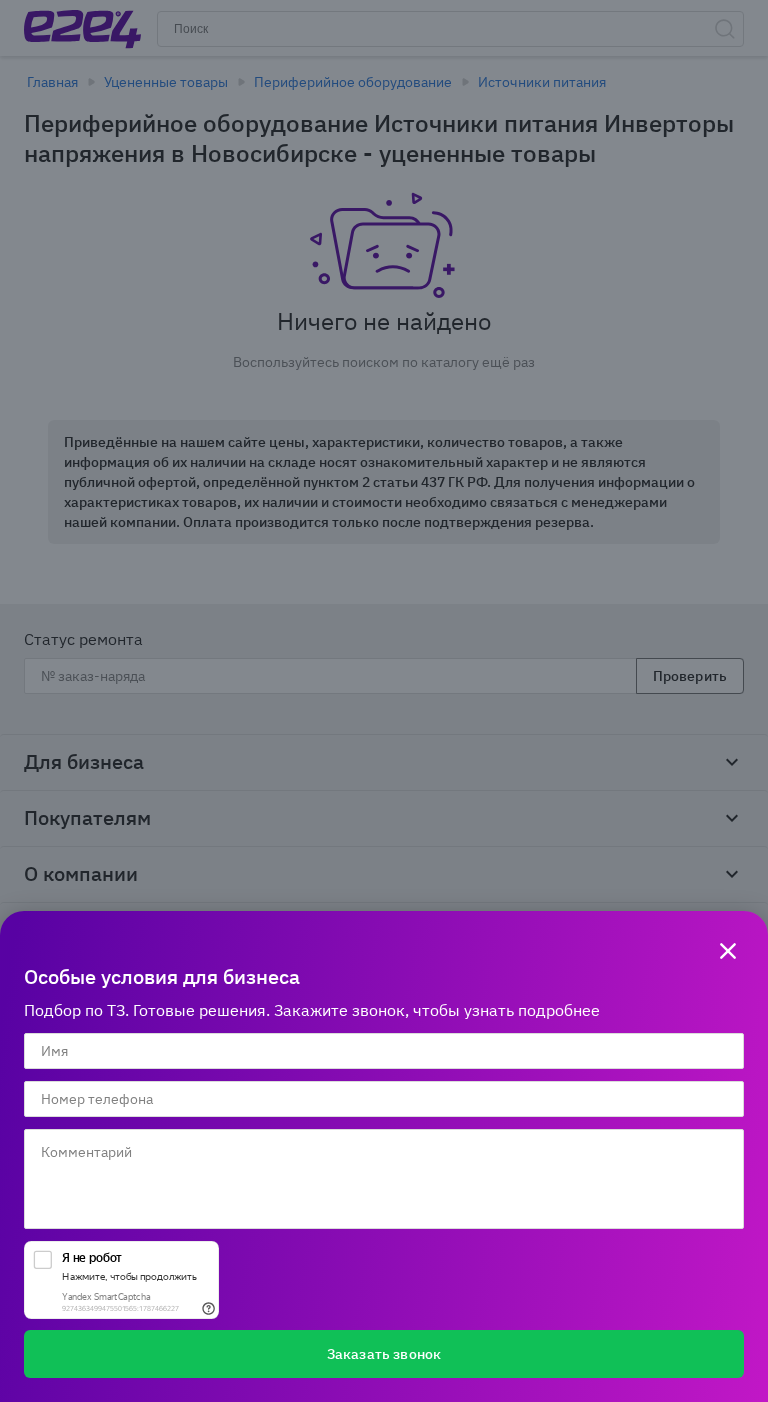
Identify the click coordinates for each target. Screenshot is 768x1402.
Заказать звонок (384, 1354)
